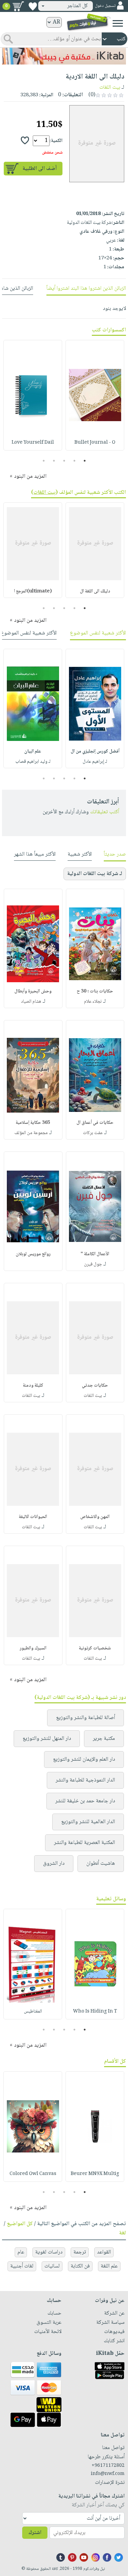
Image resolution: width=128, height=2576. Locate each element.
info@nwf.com (108, 2474)
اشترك (35, 2533)
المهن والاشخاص (95, 1517)
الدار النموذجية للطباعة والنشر (85, 1780)
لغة (123, 2233)
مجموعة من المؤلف (31, 1133)
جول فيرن (93, 1264)
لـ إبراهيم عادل (95, 762)
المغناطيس (33, 2012)
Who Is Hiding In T (95, 2012)
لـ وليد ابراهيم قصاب (33, 762)
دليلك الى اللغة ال (95, 591)
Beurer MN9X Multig (95, 2174)
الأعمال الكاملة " (95, 1254)
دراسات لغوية (49, 2252)
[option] (95, 395)
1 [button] (84, 461)
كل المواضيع (20, 2224)
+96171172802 (108, 2466)
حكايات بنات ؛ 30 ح (95, 991)
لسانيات (52, 2266)
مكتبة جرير (104, 1739)
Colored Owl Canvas (33, 2174)
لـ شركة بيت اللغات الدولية (95, 874)
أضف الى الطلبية (40, 169)
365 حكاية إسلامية (33, 1123)
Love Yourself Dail (33, 443)
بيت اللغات (110, 88)
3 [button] (64, 461)
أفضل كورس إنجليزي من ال (95, 752)
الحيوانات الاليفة (33, 1517)
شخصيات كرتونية (95, 1648)
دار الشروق (54, 1864)
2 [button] (74, 461)
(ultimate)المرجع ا (33, 591)
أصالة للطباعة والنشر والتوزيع (86, 1718)
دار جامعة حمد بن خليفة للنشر (85, 1801)
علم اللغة (109, 2266)
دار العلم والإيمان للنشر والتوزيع (84, 1759)
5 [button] (44, 461)
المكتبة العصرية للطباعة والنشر (84, 1843)
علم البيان (33, 752)
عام (21, 2252)
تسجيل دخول (105, 6)
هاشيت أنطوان (101, 1864)
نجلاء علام (93, 1002)
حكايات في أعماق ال (95, 1123)
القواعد (104, 2252)
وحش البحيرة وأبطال (33, 991)
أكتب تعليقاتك (105, 812)
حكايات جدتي (95, 1386)
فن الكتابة (80, 2266)
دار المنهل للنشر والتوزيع (47, 1739)
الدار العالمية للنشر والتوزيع (88, 1822)
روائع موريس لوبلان (33, 1254)
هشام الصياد (31, 1002)
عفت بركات (93, 1133)
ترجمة (80, 2252)
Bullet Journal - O (95, 443)
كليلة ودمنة (33, 1386)
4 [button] (54, 461)
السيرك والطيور (33, 1648)
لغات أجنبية (22, 2266)
